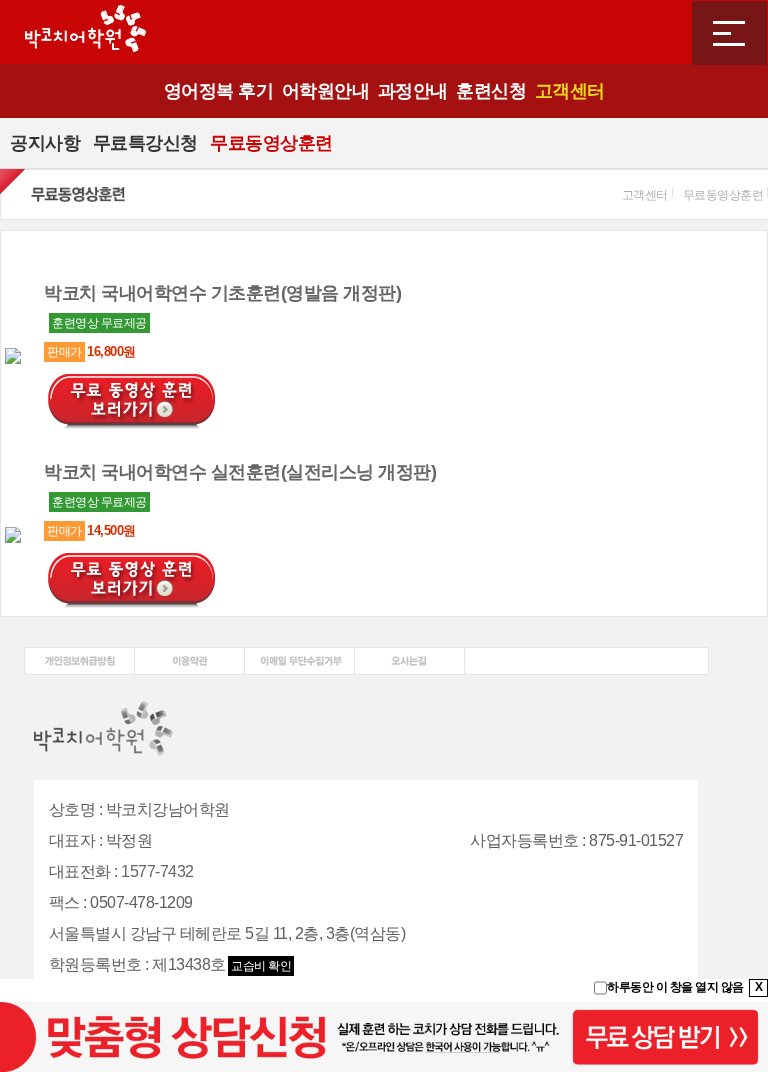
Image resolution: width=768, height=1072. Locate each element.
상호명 (72, 809)
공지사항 (45, 143)
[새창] (79, 654)
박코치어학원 (85, 32)
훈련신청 (491, 91)
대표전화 (80, 871)
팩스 (64, 902)
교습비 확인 (261, 966)
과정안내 (413, 91)
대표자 (72, 840)
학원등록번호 (95, 964)
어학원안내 (326, 91)
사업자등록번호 (524, 840)
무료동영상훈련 (271, 143)
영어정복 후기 (219, 91)
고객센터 (570, 91)
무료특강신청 (145, 143)
